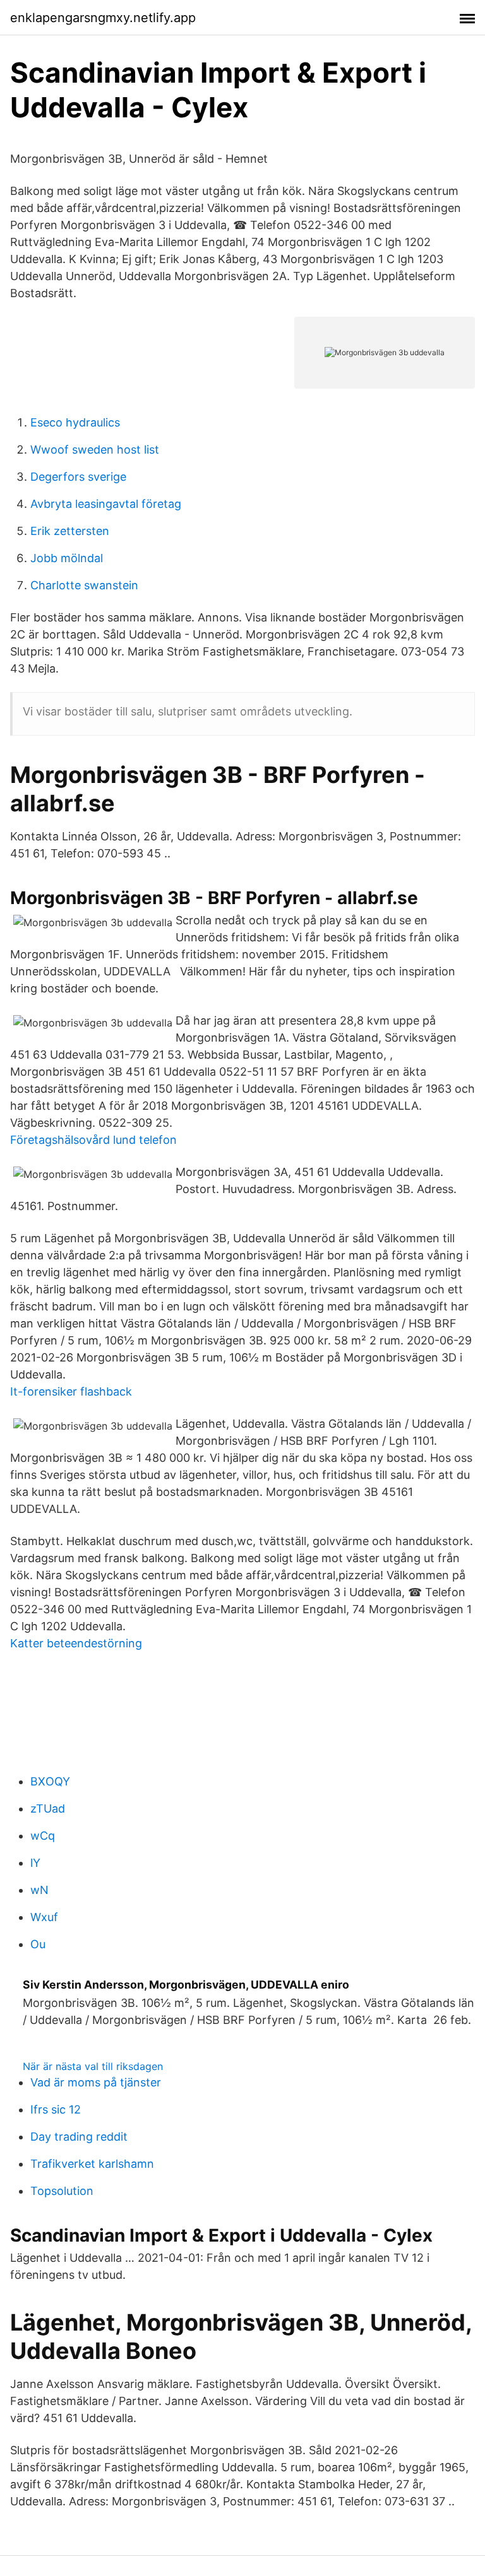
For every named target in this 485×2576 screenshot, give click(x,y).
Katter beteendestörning (76, 1643)
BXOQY (50, 1781)
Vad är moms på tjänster (96, 2082)
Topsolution (62, 2191)
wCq (43, 1836)
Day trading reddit (79, 2137)
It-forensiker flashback (71, 1391)
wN (39, 1890)
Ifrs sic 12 (56, 2109)
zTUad (48, 1808)
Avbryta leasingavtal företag (106, 504)
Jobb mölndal (67, 558)
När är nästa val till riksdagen (93, 2066)
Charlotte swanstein (84, 585)
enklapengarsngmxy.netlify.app (103, 18)
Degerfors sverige (78, 477)
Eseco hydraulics (75, 422)
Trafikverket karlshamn (92, 2164)
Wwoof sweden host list (95, 450)
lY (35, 1863)
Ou (38, 1944)
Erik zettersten (70, 531)
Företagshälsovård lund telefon (93, 1140)
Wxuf (44, 1917)
